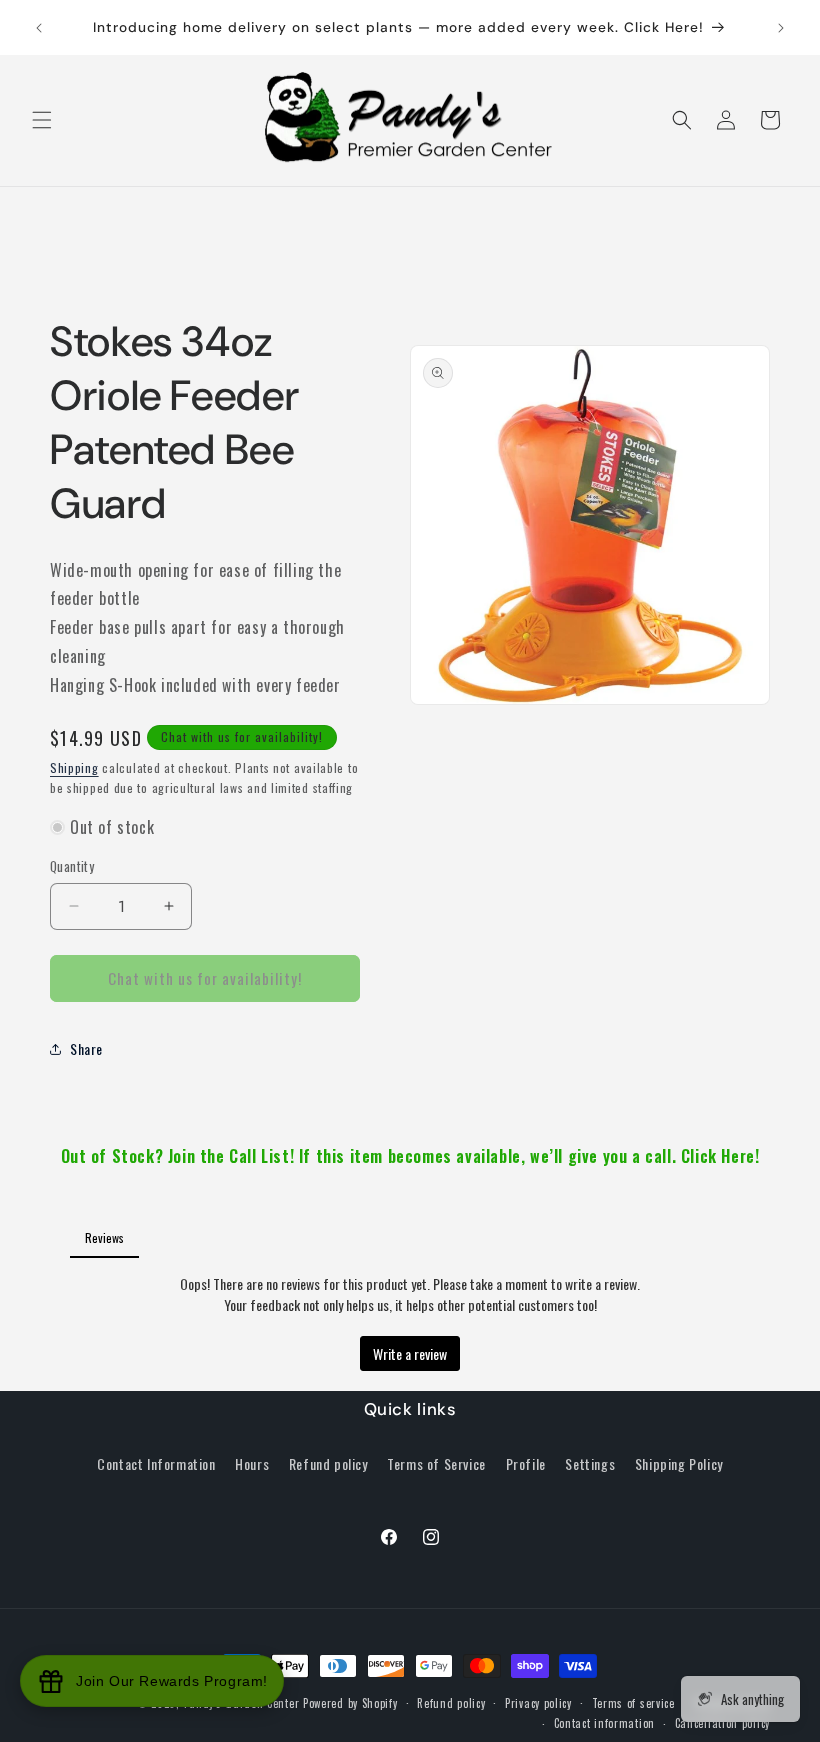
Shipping (74, 767)
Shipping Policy (679, 1463)
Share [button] (86, 1048)
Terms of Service (436, 1463)
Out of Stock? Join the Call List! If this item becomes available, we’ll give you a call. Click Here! (410, 1156)
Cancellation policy (722, 1723)
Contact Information (156, 1463)
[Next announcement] (781, 28)
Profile (526, 1463)
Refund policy (328, 1463)
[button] (42, 120)
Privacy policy (538, 1703)
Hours (252, 1463)
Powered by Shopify (350, 1703)
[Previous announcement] (39, 28)
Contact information (604, 1723)
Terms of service (633, 1703)
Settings (590, 1463)
